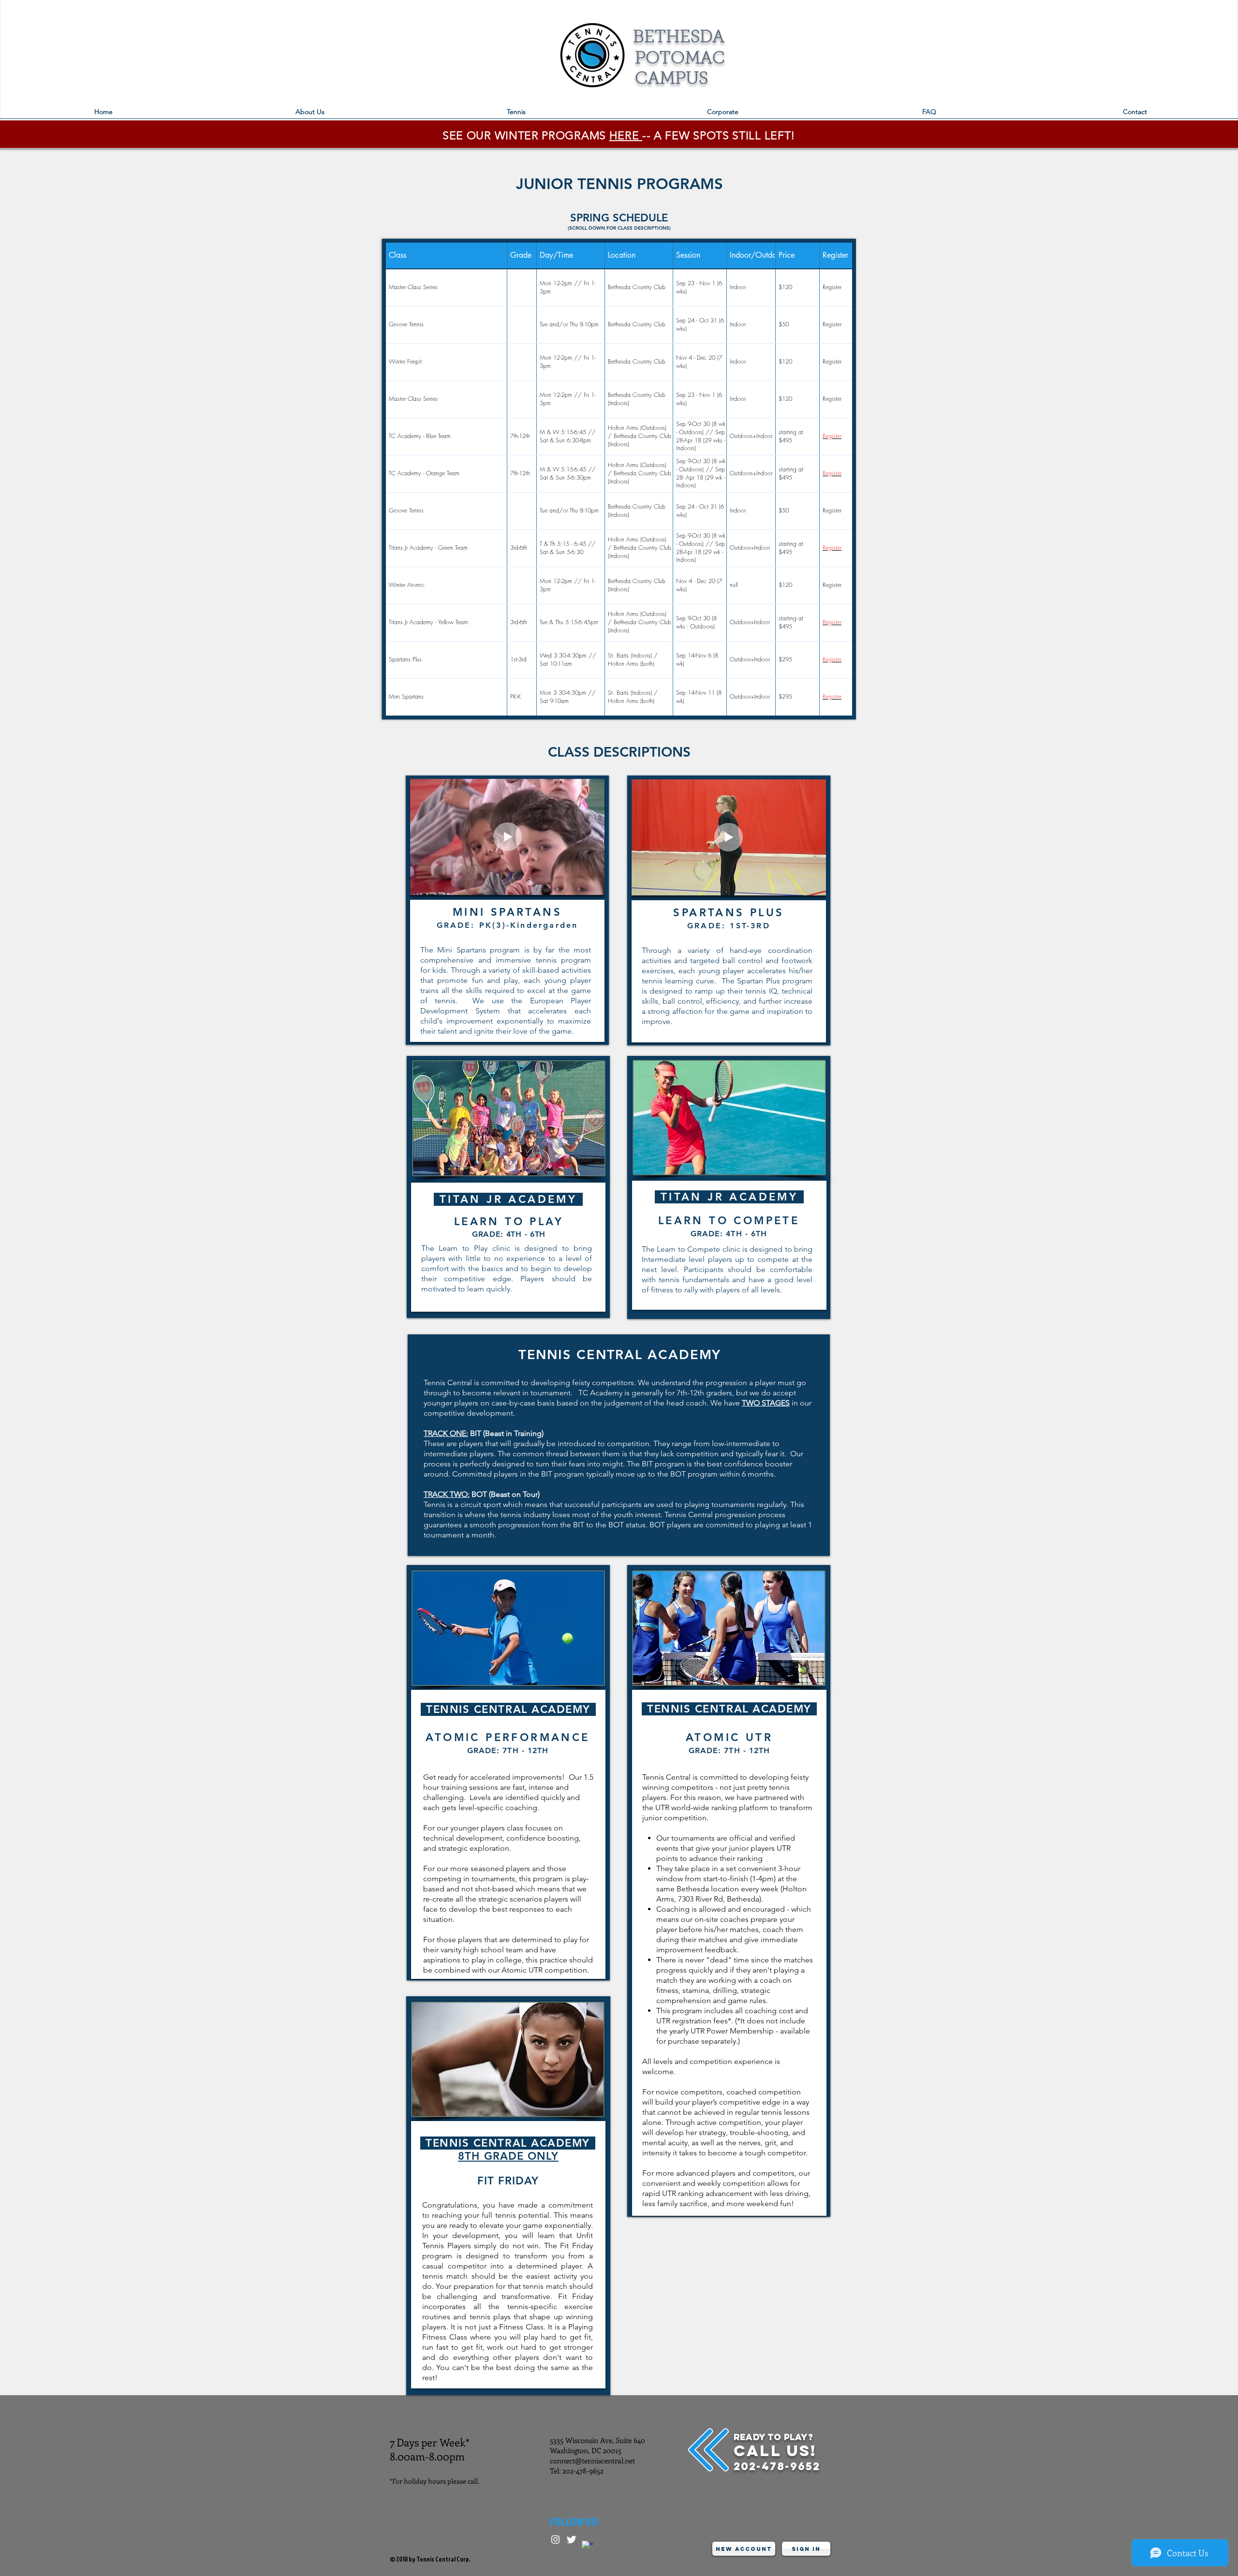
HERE (626, 136)
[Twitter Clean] (571, 2539)
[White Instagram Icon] (555, 2539)
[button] (516, 115)
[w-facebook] (587, 2546)
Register (832, 436)
